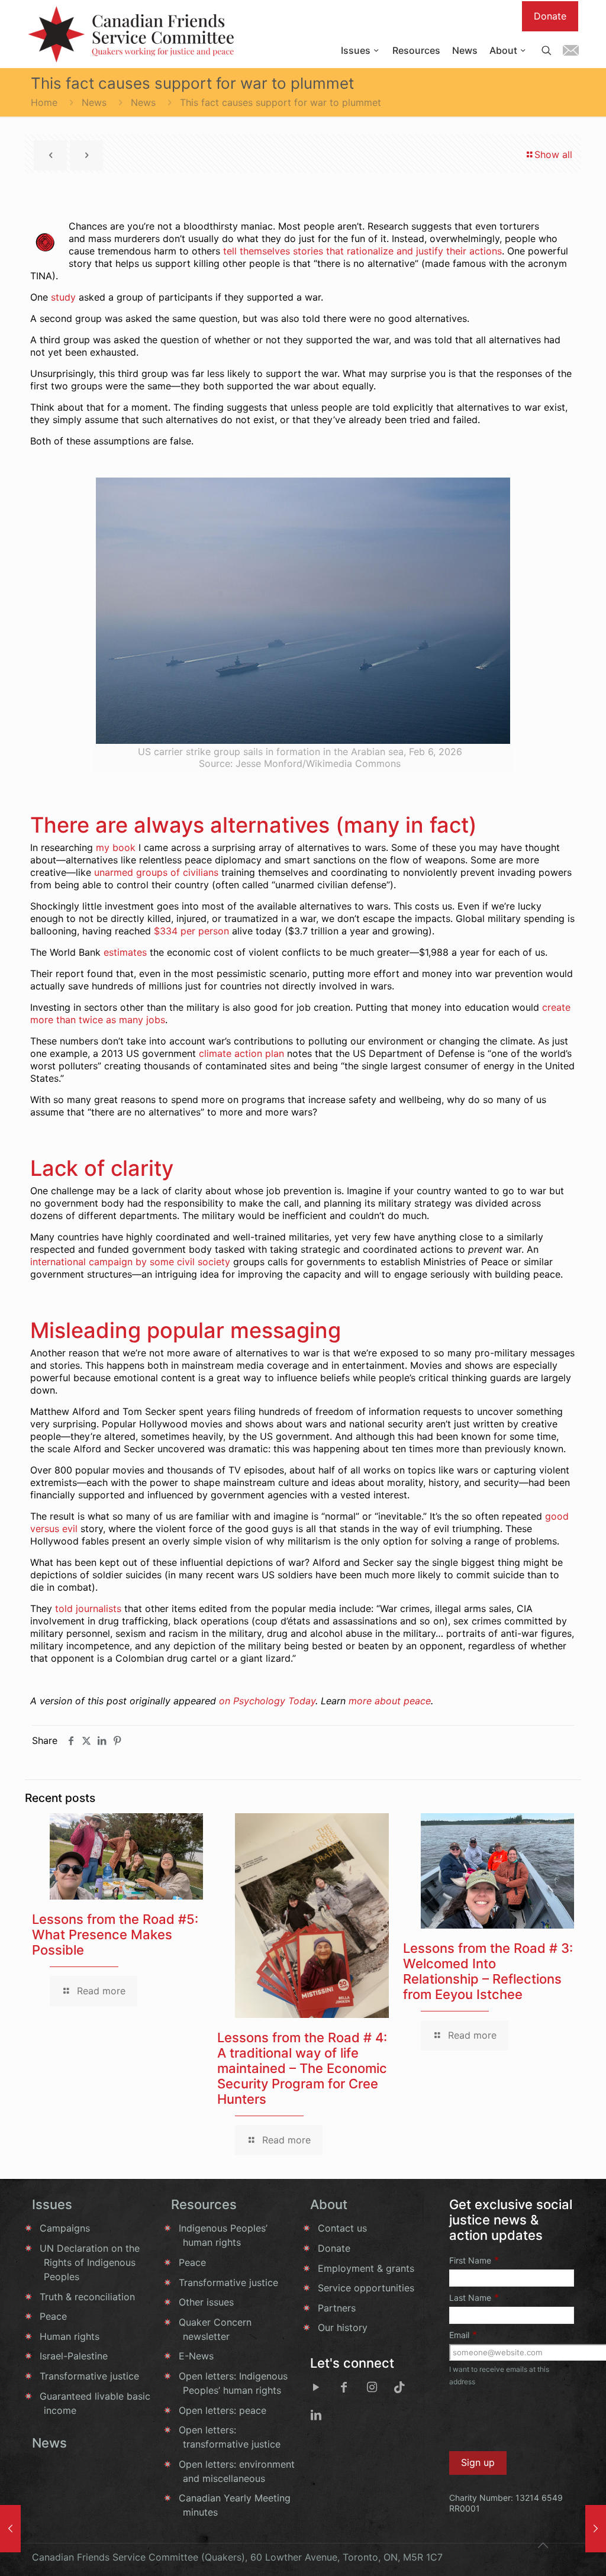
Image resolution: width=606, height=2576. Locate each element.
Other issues (206, 2302)
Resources (204, 2204)
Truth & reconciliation (87, 2297)
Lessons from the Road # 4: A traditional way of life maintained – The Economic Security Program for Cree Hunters (302, 2068)
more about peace (390, 1701)
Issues (52, 2204)
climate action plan (241, 1053)
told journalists (88, 1608)
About (329, 2204)
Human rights (70, 2336)
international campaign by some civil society (130, 1262)
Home (44, 102)
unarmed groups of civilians (156, 872)
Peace (53, 2316)
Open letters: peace (223, 2410)
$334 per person (191, 931)
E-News (196, 2356)
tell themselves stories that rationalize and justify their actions (362, 251)
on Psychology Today (267, 1701)
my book (116, 847)
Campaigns (65, 2228)
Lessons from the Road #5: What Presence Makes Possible (115, 1935)
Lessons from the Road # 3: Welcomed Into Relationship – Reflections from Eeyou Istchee (488, 1971)
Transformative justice (89, 2376)
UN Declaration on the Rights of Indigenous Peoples (90, 2262)
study (63, 297)
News (94, 102)
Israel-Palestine (74, 2356)
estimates (125, 952)
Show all (553, 154)
